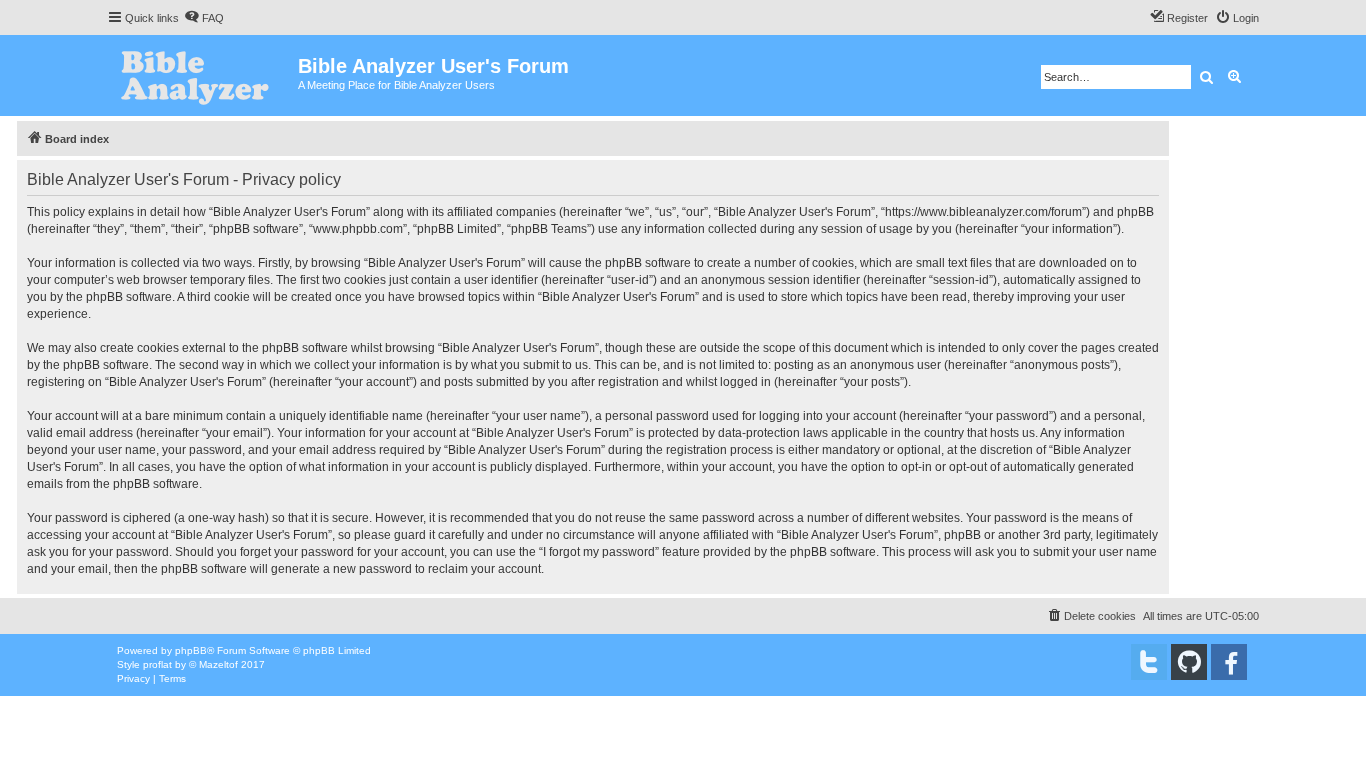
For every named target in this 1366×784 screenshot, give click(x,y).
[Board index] (202, 75)
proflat (157, 664)
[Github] (1189, 662)
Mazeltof (218, 664)
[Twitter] (1149, 662)
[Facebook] (1229, 662)
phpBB (191, 650)
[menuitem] (204, 18)
